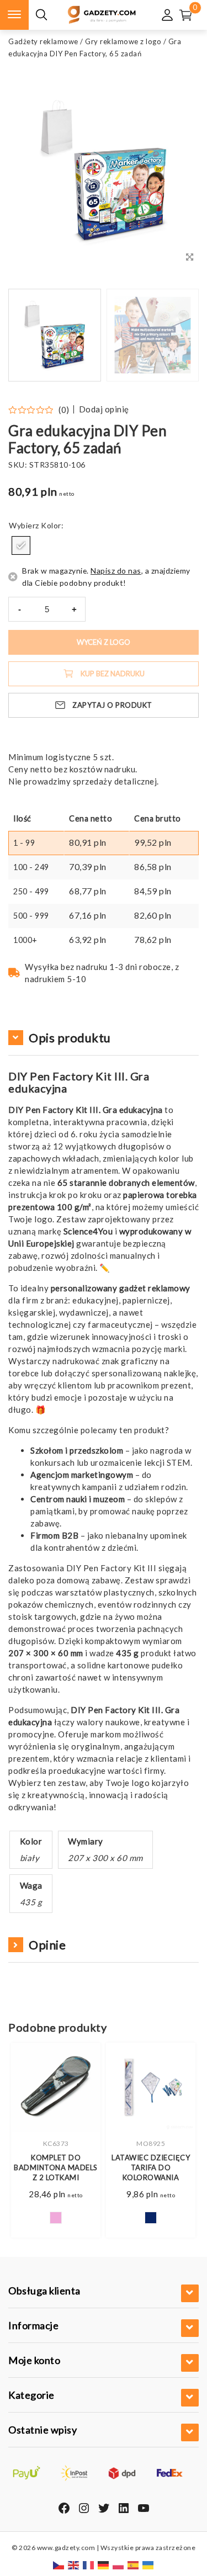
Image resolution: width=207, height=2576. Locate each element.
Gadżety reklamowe (43, 41)
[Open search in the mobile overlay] (41, 15)
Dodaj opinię (104, 409)
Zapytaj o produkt (112, 705)
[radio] (21, 545)
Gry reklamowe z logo (123, 41)
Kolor (51, 525)
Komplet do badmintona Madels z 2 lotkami (56, 2167)
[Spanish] (134, 2564)
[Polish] (119, 2564)
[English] (74, 2564)
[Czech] (59, 2564)
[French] (89, 2564)
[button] (177, 335)
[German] (104, 2564)
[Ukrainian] (148, 2564)
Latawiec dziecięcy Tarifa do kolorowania (151, 2167)
